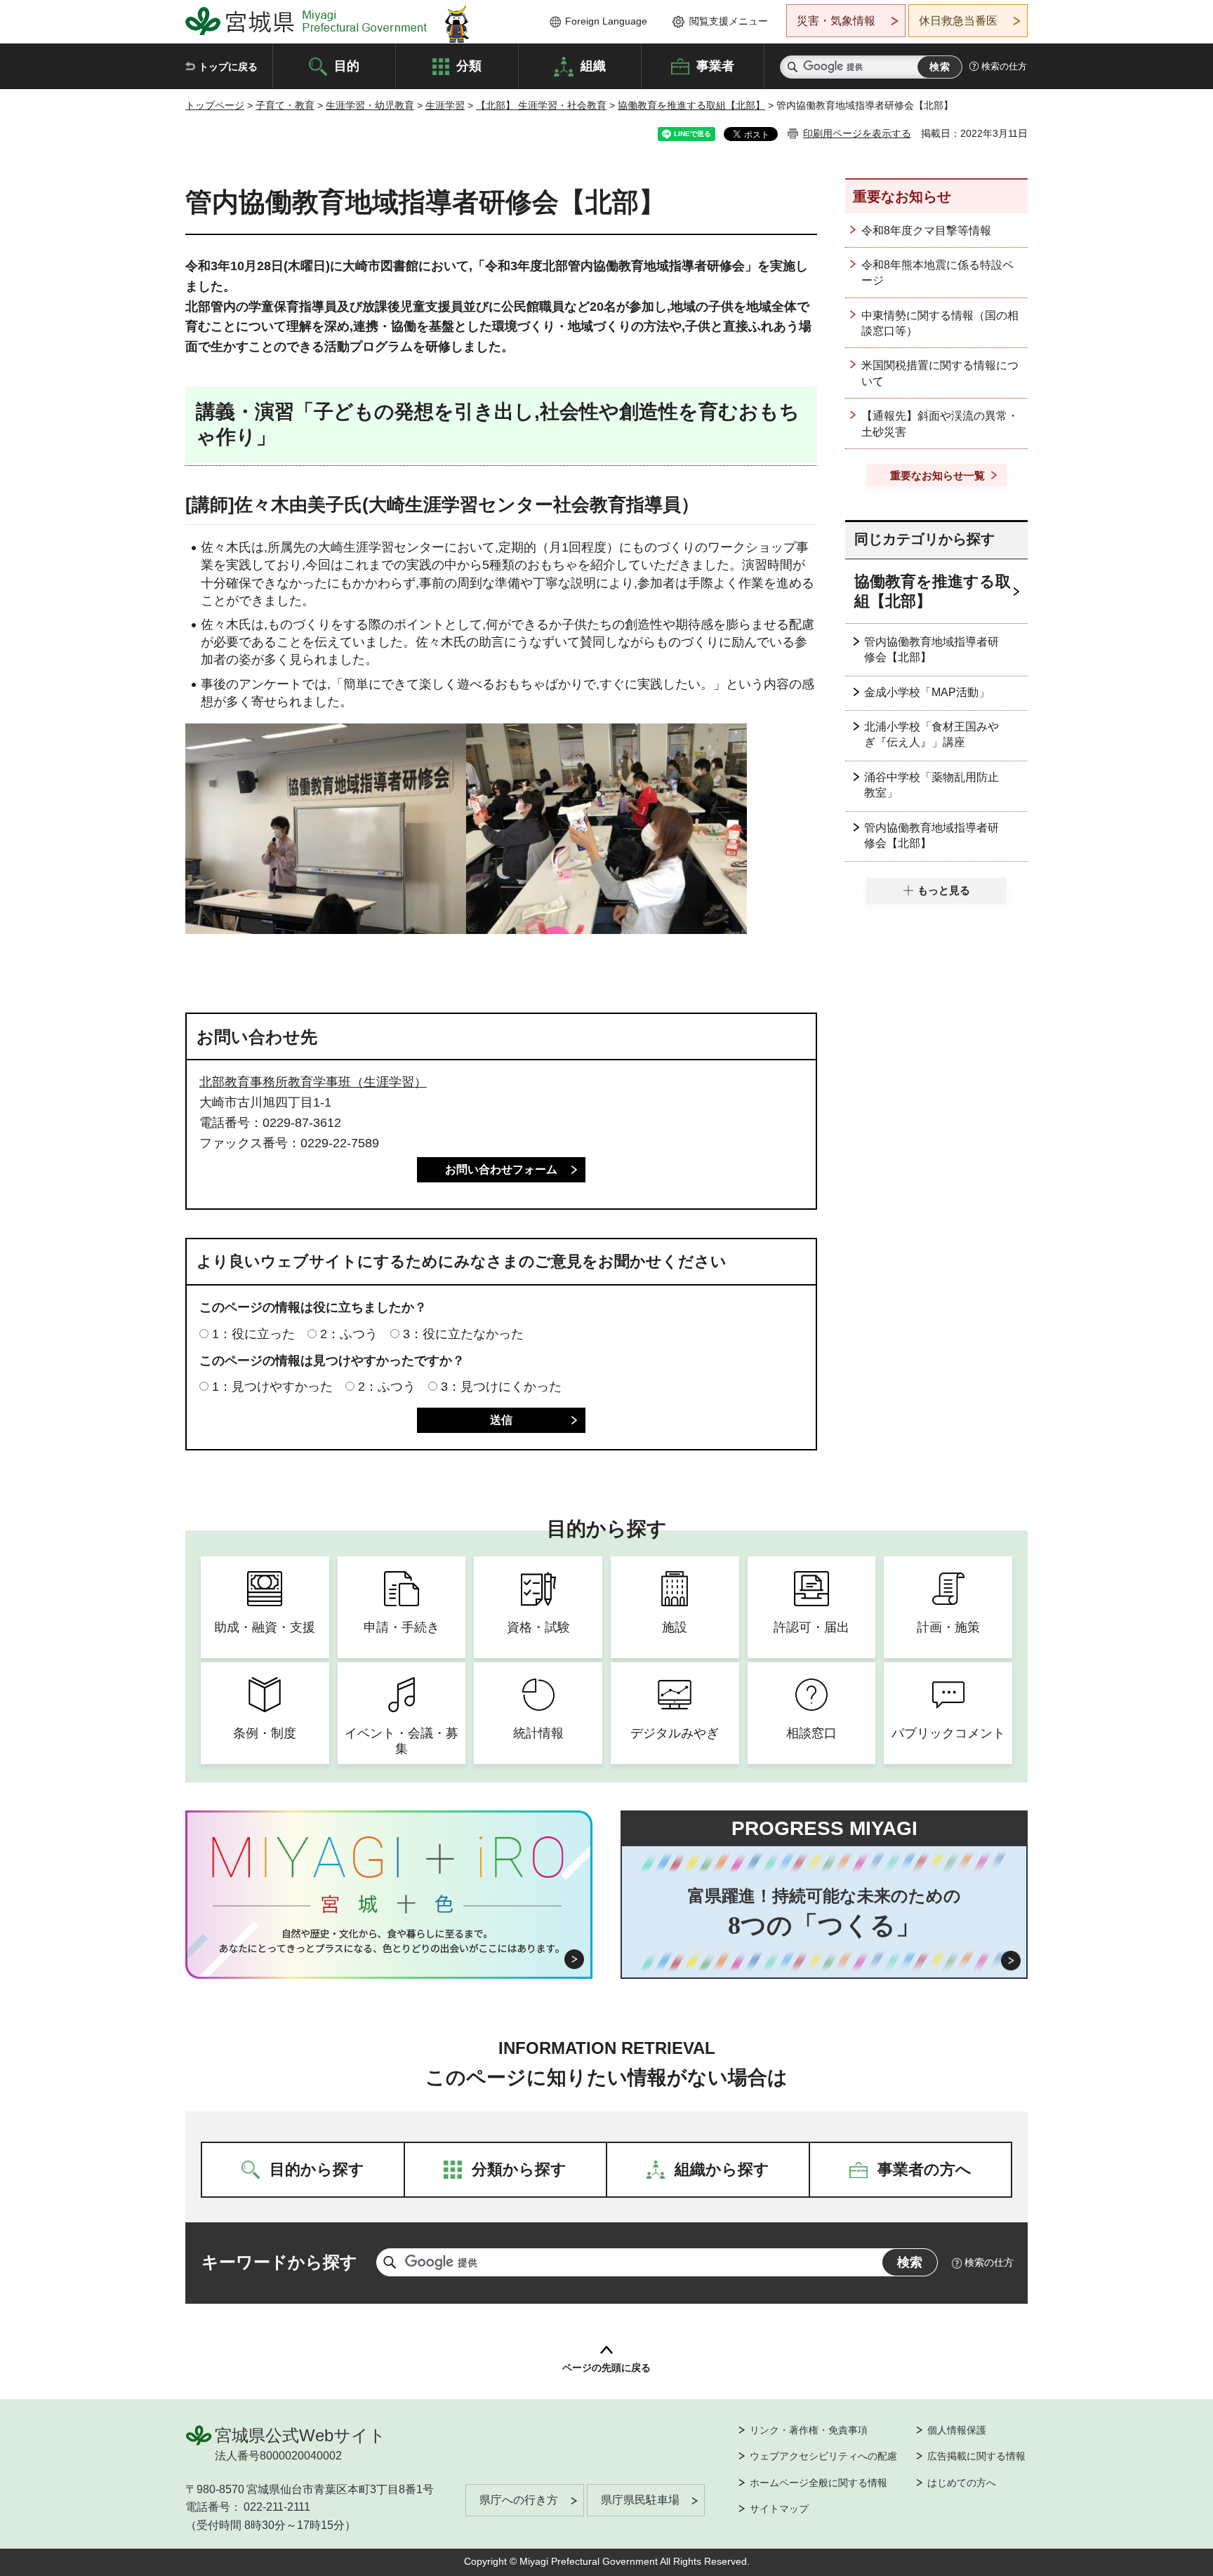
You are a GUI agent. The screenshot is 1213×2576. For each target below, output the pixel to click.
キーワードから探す (279, 2262)
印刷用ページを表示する (857, 133)
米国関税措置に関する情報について (940, 373)
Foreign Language (606, 21)
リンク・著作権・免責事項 (809, 2430)
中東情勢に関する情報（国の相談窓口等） (940, 323)
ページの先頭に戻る (606, 2368)
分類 (469, 65)
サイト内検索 (793, 67)
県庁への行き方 (519, 2500)
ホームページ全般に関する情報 (818, 2483)
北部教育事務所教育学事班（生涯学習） (313, 1082)
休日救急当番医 (958, 21)
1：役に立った (253, 1334)
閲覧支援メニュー (729, 21)
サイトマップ (779, 2509)
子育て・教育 (285, 105)
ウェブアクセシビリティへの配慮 (823, 2456)
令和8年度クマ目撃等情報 (926, 231)
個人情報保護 (957, 2430)
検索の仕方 (1004, 66)
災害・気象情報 (836, 21)
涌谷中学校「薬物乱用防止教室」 (932, 785)
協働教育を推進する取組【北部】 (691, 105)
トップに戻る (228, 67)
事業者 (715, 65)
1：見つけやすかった (272, 1387)
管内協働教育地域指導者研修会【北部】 (932, 649)
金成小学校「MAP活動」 (927, 692)
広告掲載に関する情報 (976, 2456)
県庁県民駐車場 (640, 2500)
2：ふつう (349, 1334)
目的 (347, 65)
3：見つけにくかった (501, 1387)
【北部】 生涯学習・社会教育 (541, 105)
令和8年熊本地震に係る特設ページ (937, 273)
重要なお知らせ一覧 (937, 475)
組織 (593, 65)
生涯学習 (445, 105)
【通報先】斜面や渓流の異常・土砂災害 (940, 423)
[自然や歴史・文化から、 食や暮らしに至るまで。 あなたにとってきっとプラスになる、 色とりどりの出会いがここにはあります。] (389, 1941)
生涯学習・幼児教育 (370, 105)
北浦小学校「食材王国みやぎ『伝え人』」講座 (932, 734)
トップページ (215, 105)
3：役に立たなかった (463, 1334)
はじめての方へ (962, 2483)
